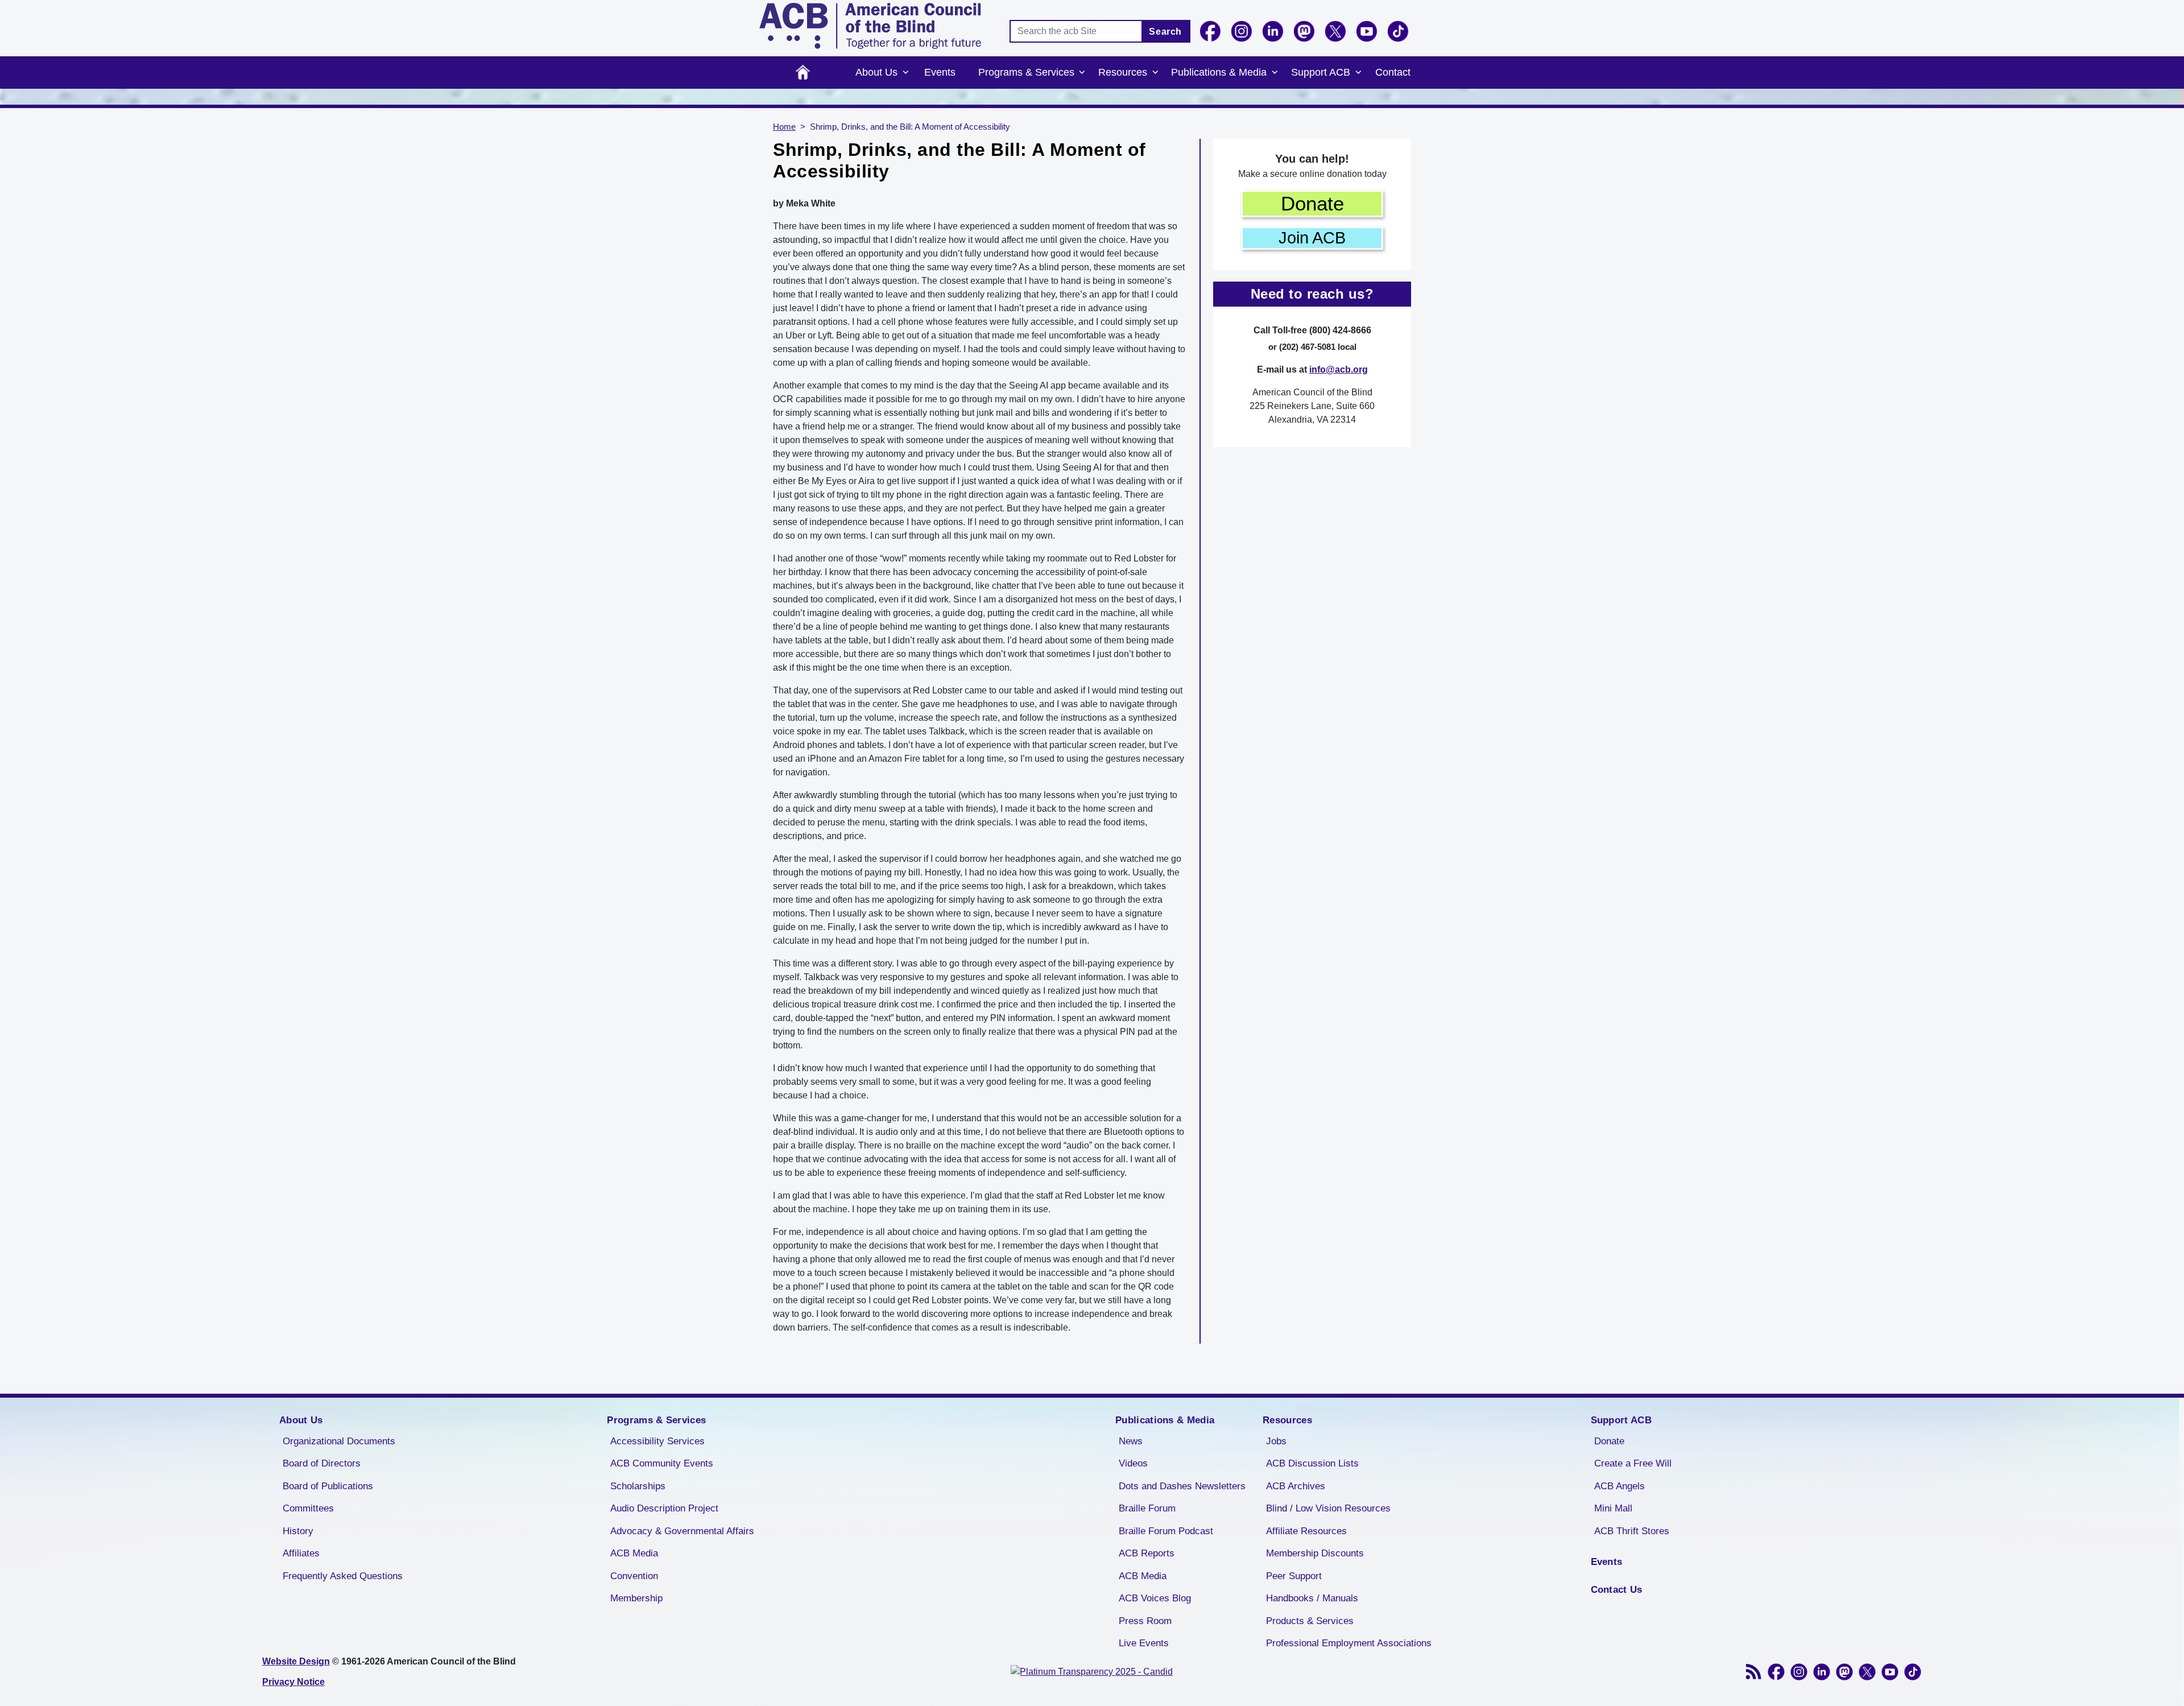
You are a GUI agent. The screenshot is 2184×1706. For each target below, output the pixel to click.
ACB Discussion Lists (1312, 1463)
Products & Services (1310, 1621)
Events (940, 72)
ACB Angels (1620, 1486)
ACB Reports (1147, 1553)
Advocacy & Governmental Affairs (682, 1531)
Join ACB (1312, 238)
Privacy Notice (293, 1682)
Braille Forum (1147, 1508)
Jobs (1276, 1441)
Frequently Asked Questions (343, 1576)
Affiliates (301, 1553)
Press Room (1145, 1621)
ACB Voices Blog (1155, 1598)
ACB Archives (1296, 1486)
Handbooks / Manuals (1312, 1598)
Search (1165, 32)
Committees (308, 1508)
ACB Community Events (662, 1463)
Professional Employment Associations (1349, 1643)
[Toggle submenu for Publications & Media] (1275, 73)
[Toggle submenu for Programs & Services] (1082, 73)
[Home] (870, 26)
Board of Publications (328, 1486)
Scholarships (638, 1486)
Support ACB (1321, 72)
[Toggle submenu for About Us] (905, 73)
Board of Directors (322, 1463)
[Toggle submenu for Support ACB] (1358, 73)
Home (803, 73)
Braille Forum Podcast (1166, 1531)
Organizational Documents (339, 1441)
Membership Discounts (1315, 1553)
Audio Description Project (664, 1508)
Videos (1133, 1463)
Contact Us (1617, 1590)
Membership (636, 1598)
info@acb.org (1339, 369)
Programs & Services (1026, 72)
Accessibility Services (657, 1441)
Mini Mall (1613, 1508)
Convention (634, 1576)
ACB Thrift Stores (1632, 1531)
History (298, 1531)
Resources (1123, 72)
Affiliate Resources (1306, 1531)
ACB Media (634, 1553)
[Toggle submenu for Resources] (1155, 73)
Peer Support (1294, 1576)
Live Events (1144, 1643)
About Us (876, 72)
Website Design (296, 1661)
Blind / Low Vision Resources (1328, 1508)
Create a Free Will (1633, 1463)
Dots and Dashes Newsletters (1182, 1486)
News (1131, 1441)
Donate (1312, 203)
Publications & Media (1219, 72)
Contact (1393, 72)
